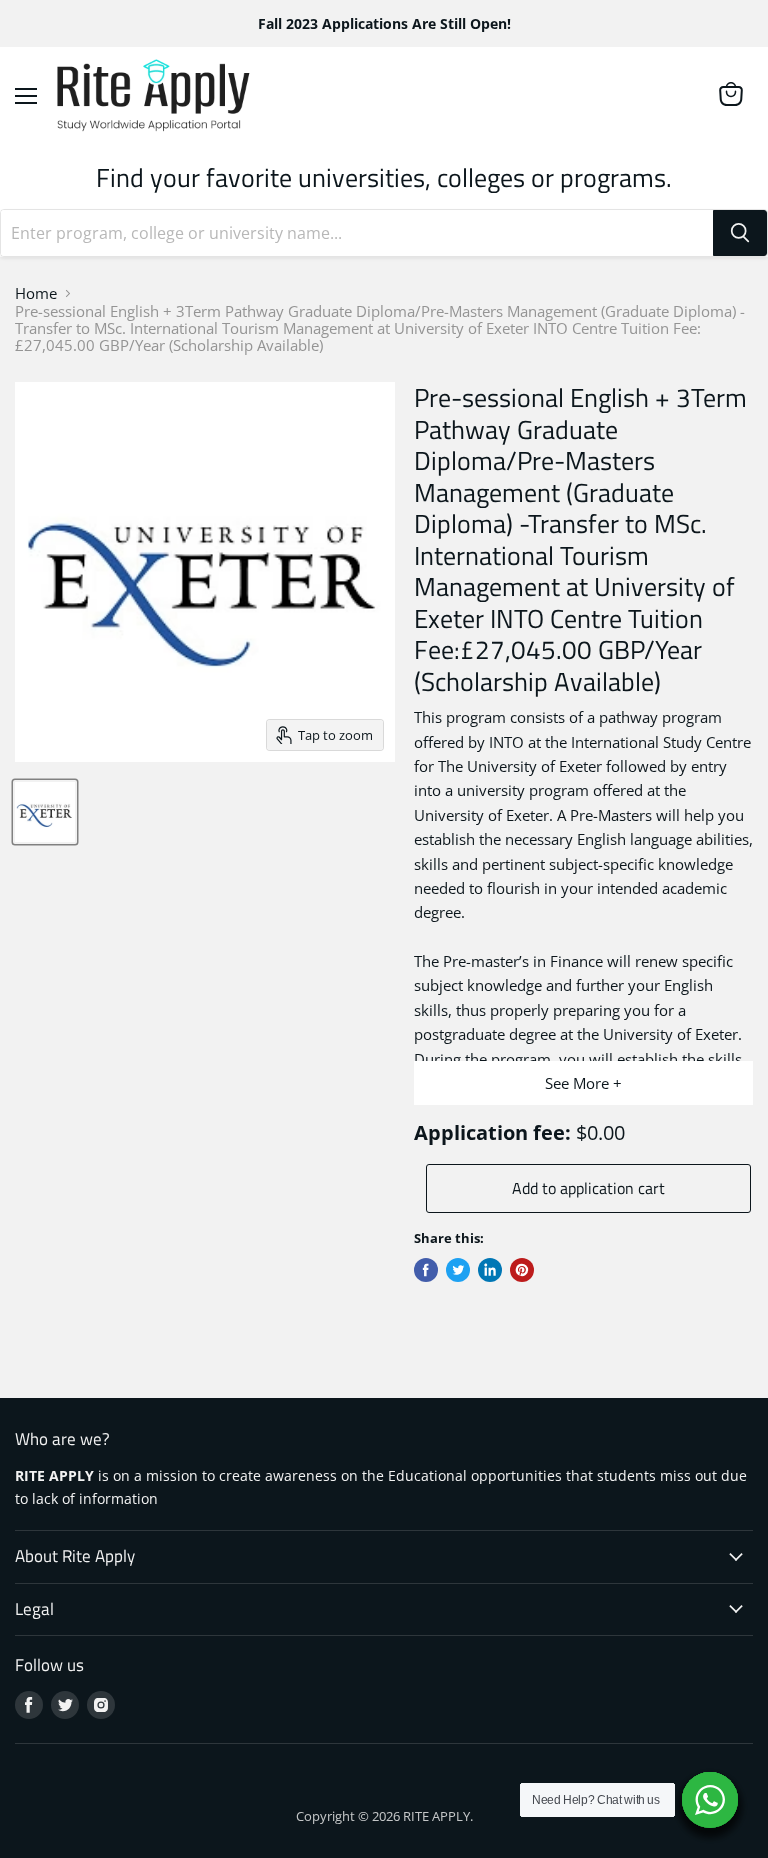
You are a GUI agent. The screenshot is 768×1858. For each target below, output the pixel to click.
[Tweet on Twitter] (458, 1270)
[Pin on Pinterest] (522, 1270)
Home (36, 293)
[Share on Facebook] (426, 1270)
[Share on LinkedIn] (490, 1270)
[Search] (740, 233)
